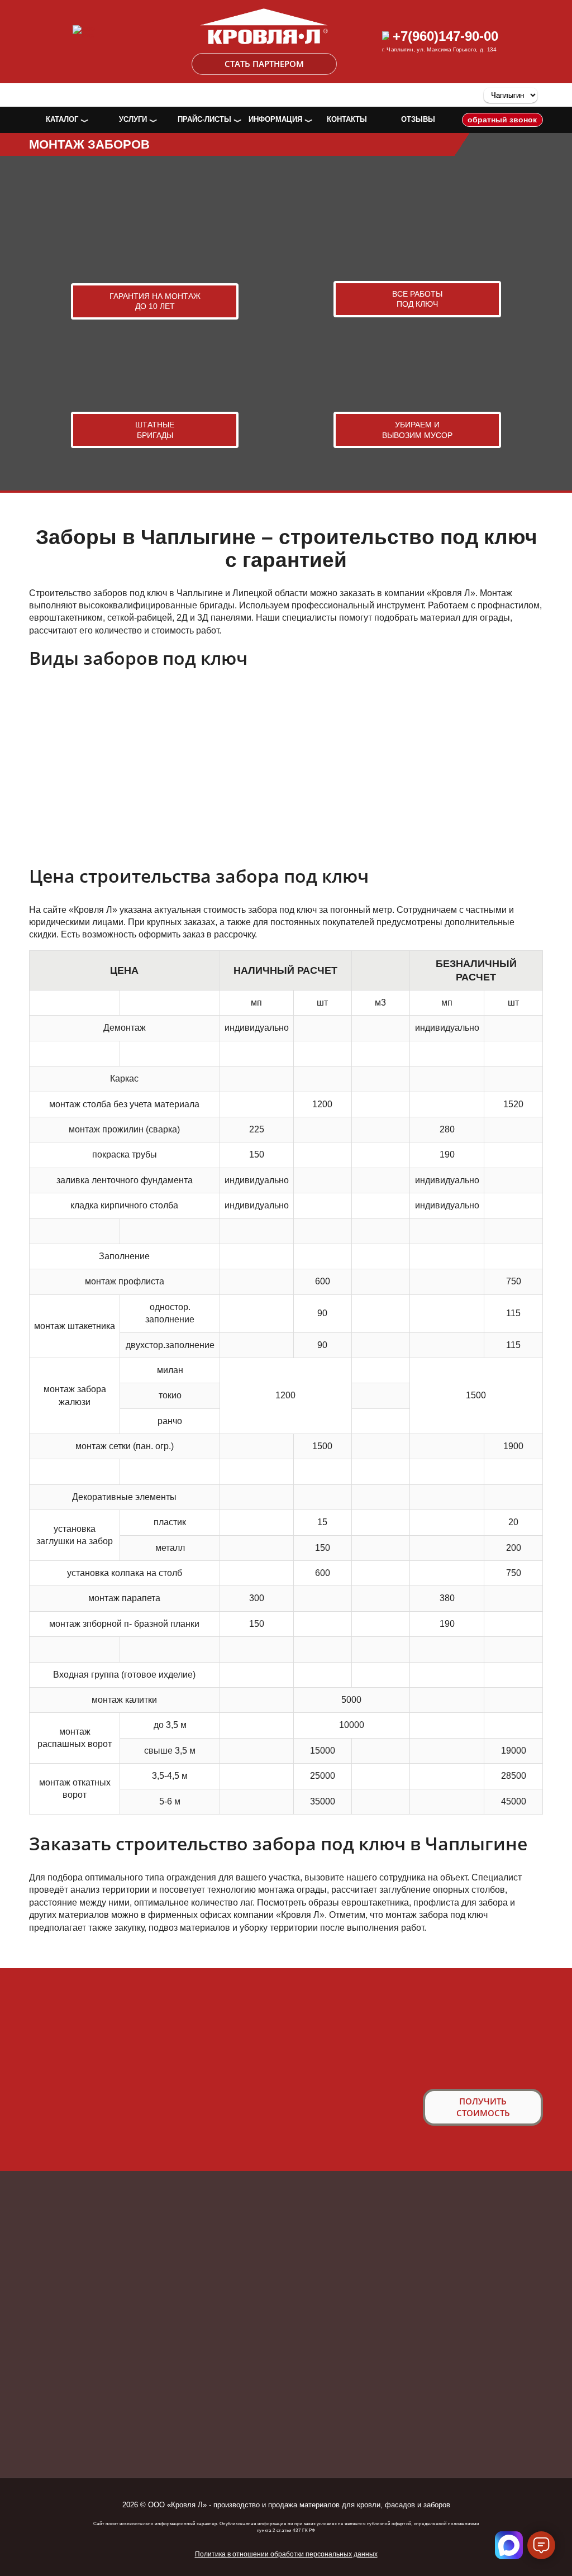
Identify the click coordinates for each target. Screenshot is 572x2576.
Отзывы (418, 119)
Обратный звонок (502, 120)
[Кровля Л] (264, 14)
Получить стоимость (483, 2107)
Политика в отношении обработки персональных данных (286, 2554)
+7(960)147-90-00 (444, 36)
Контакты (347, 119)
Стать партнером (264, 64)
